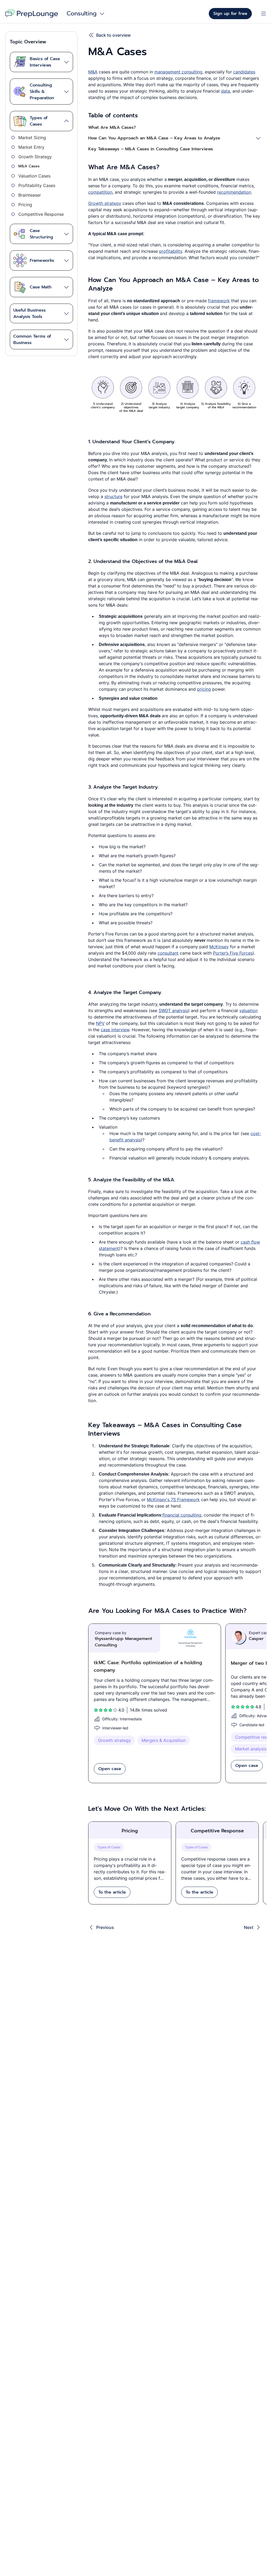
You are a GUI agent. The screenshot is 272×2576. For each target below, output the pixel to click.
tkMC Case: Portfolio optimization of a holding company (148, 1666)
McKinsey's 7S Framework (173, 1500)
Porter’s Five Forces (233, 953)
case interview (115, 1030)
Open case (110, 1769)
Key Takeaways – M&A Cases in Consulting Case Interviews (151, 149)
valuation (248, 1010)
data (226, 91)
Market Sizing (32, 138)
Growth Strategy (35, 157)
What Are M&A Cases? (112, 127)
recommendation (234, 192)
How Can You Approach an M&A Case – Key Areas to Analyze (154, 138)
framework (219, 301)
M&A (93, 72)
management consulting (178, 72)
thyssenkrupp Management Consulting (124, 1642)
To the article (112, 1892)
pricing (204, 689)
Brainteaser (30, 195)
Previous (105, 1927)
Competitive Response (41, 214)
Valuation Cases (34, 176)
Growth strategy (105, 203)
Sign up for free (230, 14)
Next (249, 1927)
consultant (168, 953)
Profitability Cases (37, 185)
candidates (244, 72)
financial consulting (182, 1515)
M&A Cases (29, 166)
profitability (171, 251)
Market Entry (31, 147)
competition (100, 192)
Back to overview (113, 35)
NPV (100, 1023)
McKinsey (219, 947)
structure (113, 496)
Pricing (25, 205)
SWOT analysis (173, 1010)
